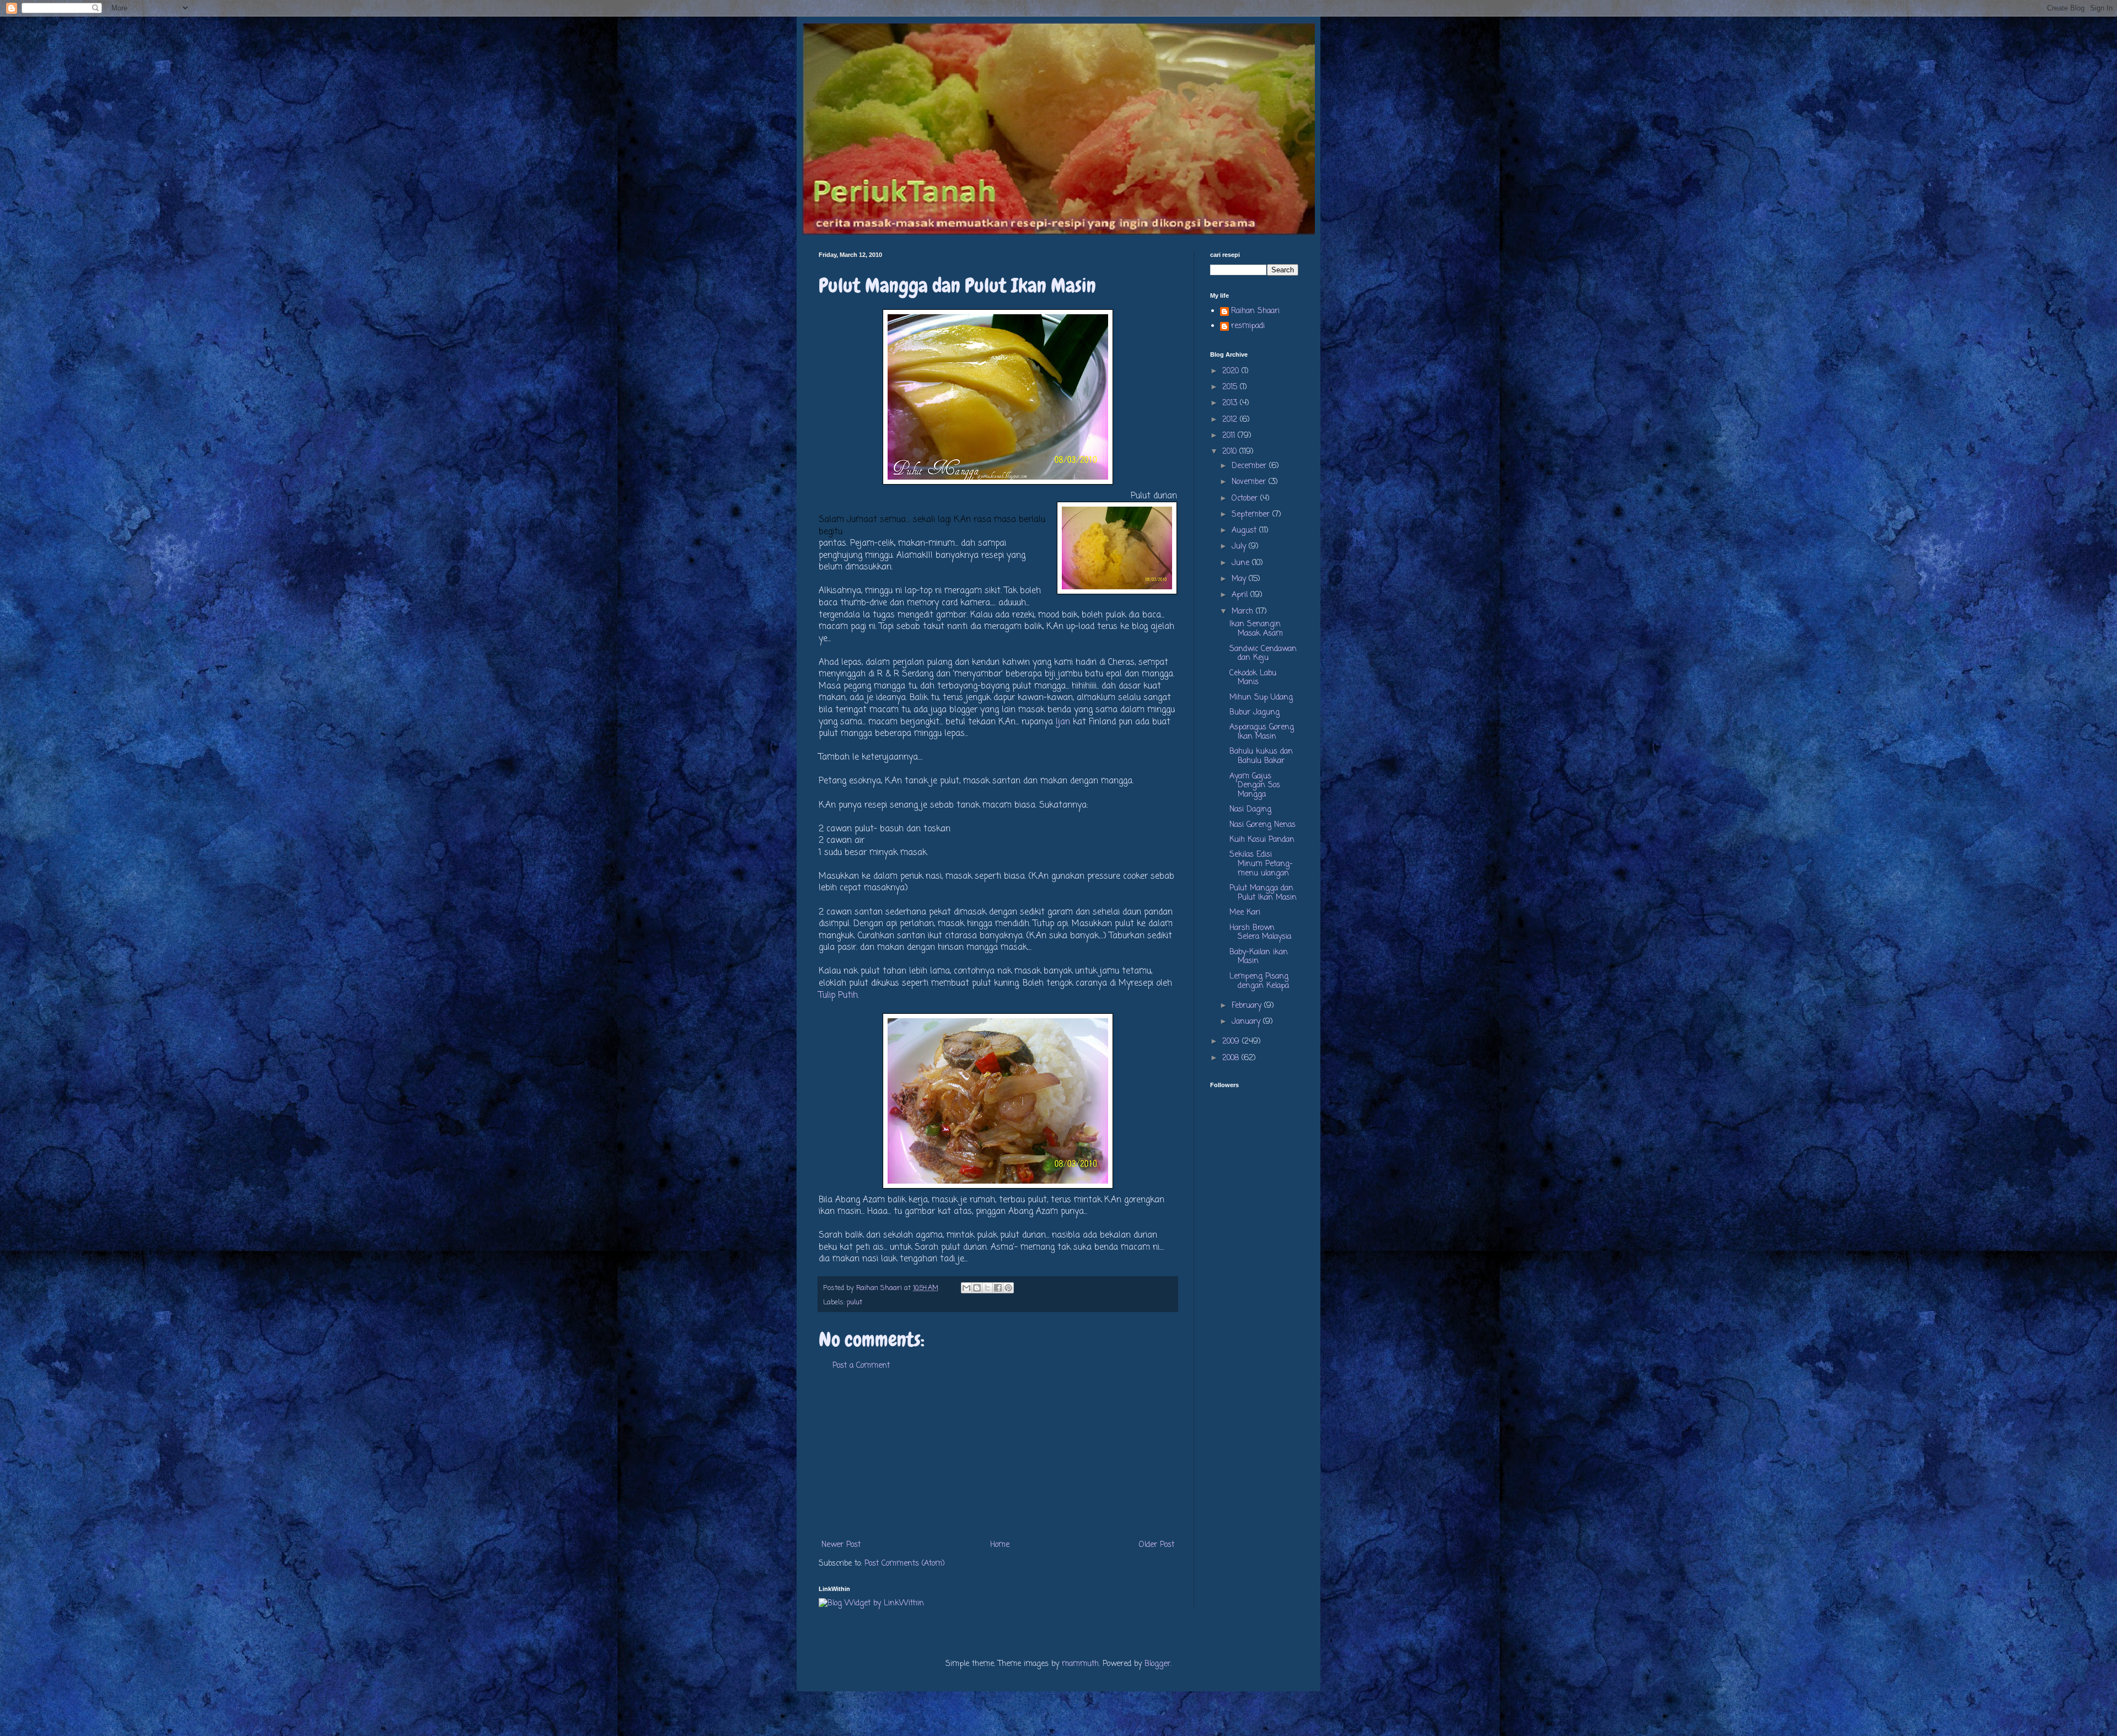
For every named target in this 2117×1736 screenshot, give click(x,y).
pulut (855, 1302)
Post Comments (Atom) (905, 1564)
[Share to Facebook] (998, 1288)
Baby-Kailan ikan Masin (1259, 957)
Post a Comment (861, 1366)
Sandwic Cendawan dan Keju (1263, 654)
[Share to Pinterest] (1008, 1288)
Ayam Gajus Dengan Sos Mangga (1255, 786)
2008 (1232, 1058)
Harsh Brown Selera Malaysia (1260, 933)
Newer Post (841, 1545)
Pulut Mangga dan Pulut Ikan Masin (1263, 893)
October (1246, 499)
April (1241, 595)
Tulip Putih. (839, 995)
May (1240, 579)
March (1244, 612)
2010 (1231, 452)
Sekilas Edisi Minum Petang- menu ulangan (1261, 864)
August (1245, 531)
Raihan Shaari (1255, 312)
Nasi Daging (1250, 810)
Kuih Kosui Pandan (1262, 840)
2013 (1231, 403)
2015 (1231, 387)
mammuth (1080, 1664)
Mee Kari (1245, 913)
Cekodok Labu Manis (1253, 678)
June (1242, 563)
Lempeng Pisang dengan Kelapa (1259, 981)
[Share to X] (987, 1288)
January (1247, 1022)
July (1240, 547)
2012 (1231, 420)
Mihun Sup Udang (1261, 698)
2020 (1232, 371)
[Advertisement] (998, 1455)
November (1250, 482)
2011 (1230, 436)
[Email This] (966, 1288)
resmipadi (1248, 327)
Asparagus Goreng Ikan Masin (1262, 732)
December (1250, 466)
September (1252, 515)
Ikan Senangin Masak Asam (1256, 629)
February (1248, 1006)
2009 (1232, 1042)
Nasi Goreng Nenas (1262, 825)
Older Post (1157, 1545)
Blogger (1157, 1664)
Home (1000, 1545)
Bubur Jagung (1254, 713)
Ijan (1063, 722)
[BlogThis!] (977, 1288)
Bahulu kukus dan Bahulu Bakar (1261, 756)
